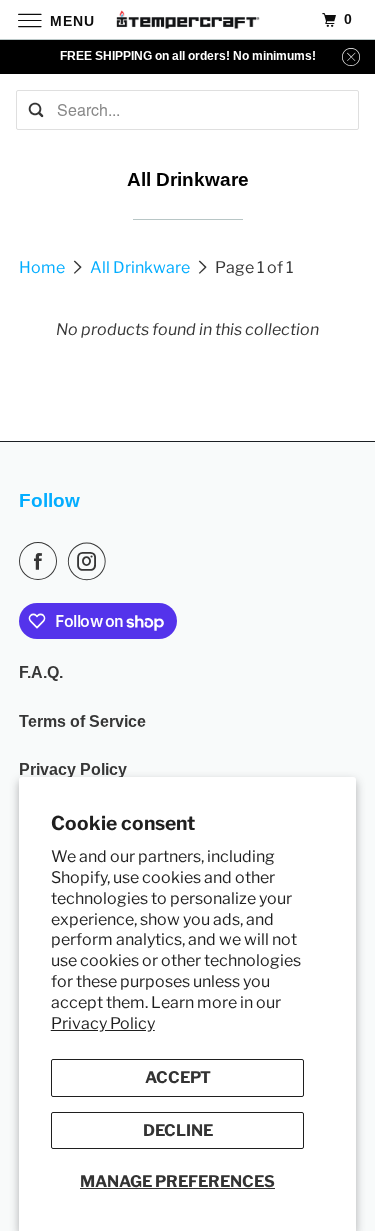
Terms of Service (82, 721)
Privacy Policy (103, 1023)
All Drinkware (141, 267)
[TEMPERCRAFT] (188, 19)
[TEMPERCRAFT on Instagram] (91, 561)
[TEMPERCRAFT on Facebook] (42, 561)
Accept (178, 1077)
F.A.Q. (41, 672)
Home (43, 267)
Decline (178, 1130)
